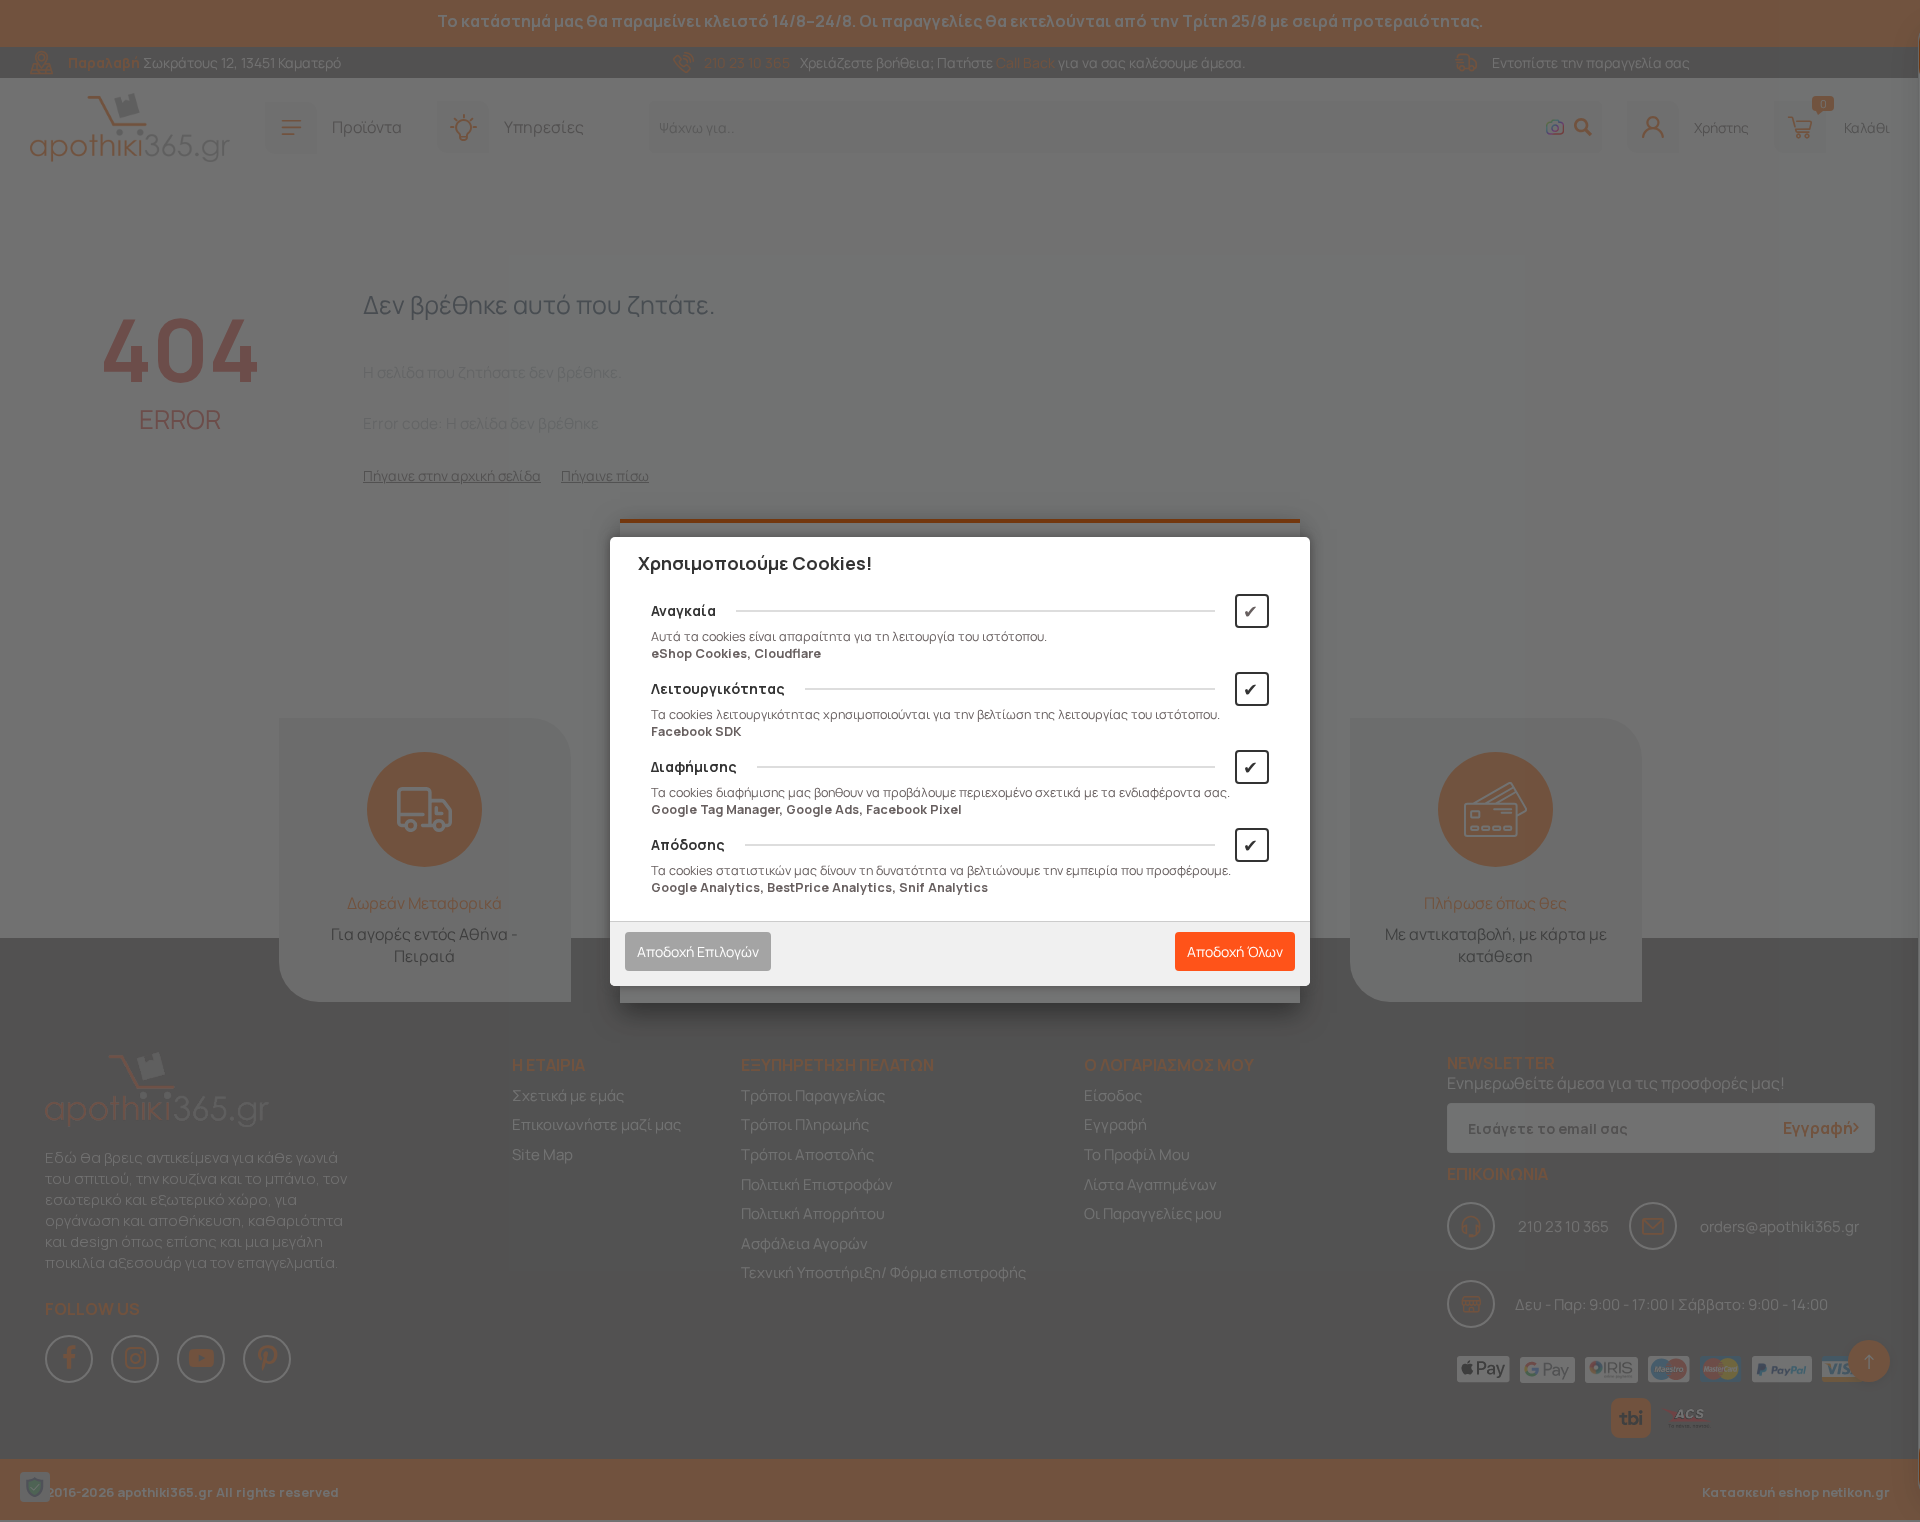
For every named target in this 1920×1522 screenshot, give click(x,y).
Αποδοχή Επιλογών (698, 951)
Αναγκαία (683, 610)
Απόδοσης (688, 844)
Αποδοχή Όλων (1235, 951)
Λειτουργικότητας (718, 688)
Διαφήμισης (694, 766)
